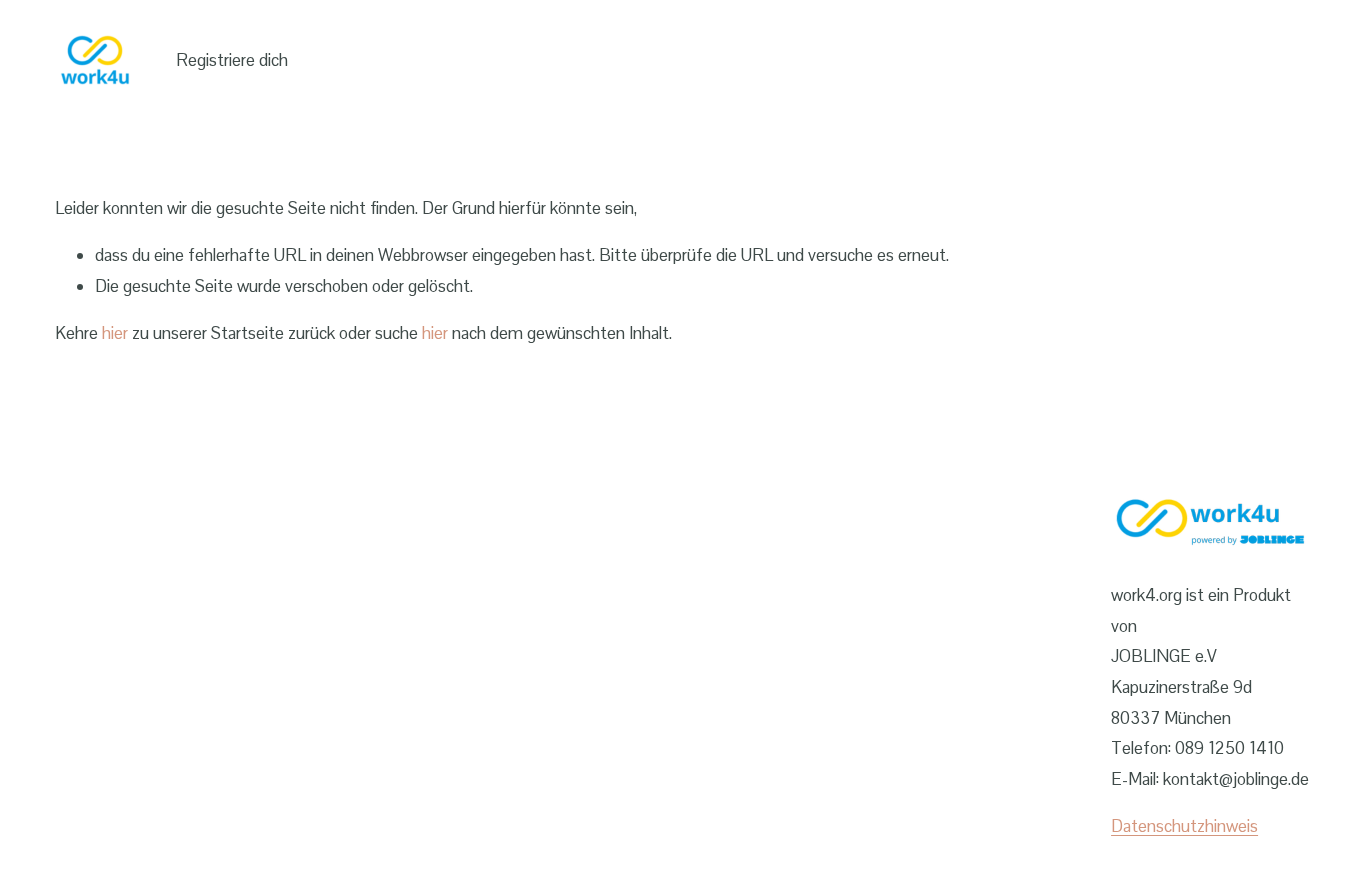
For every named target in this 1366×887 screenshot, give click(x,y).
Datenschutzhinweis (1184, 826)
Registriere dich (232, 60)
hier (115, 333)
